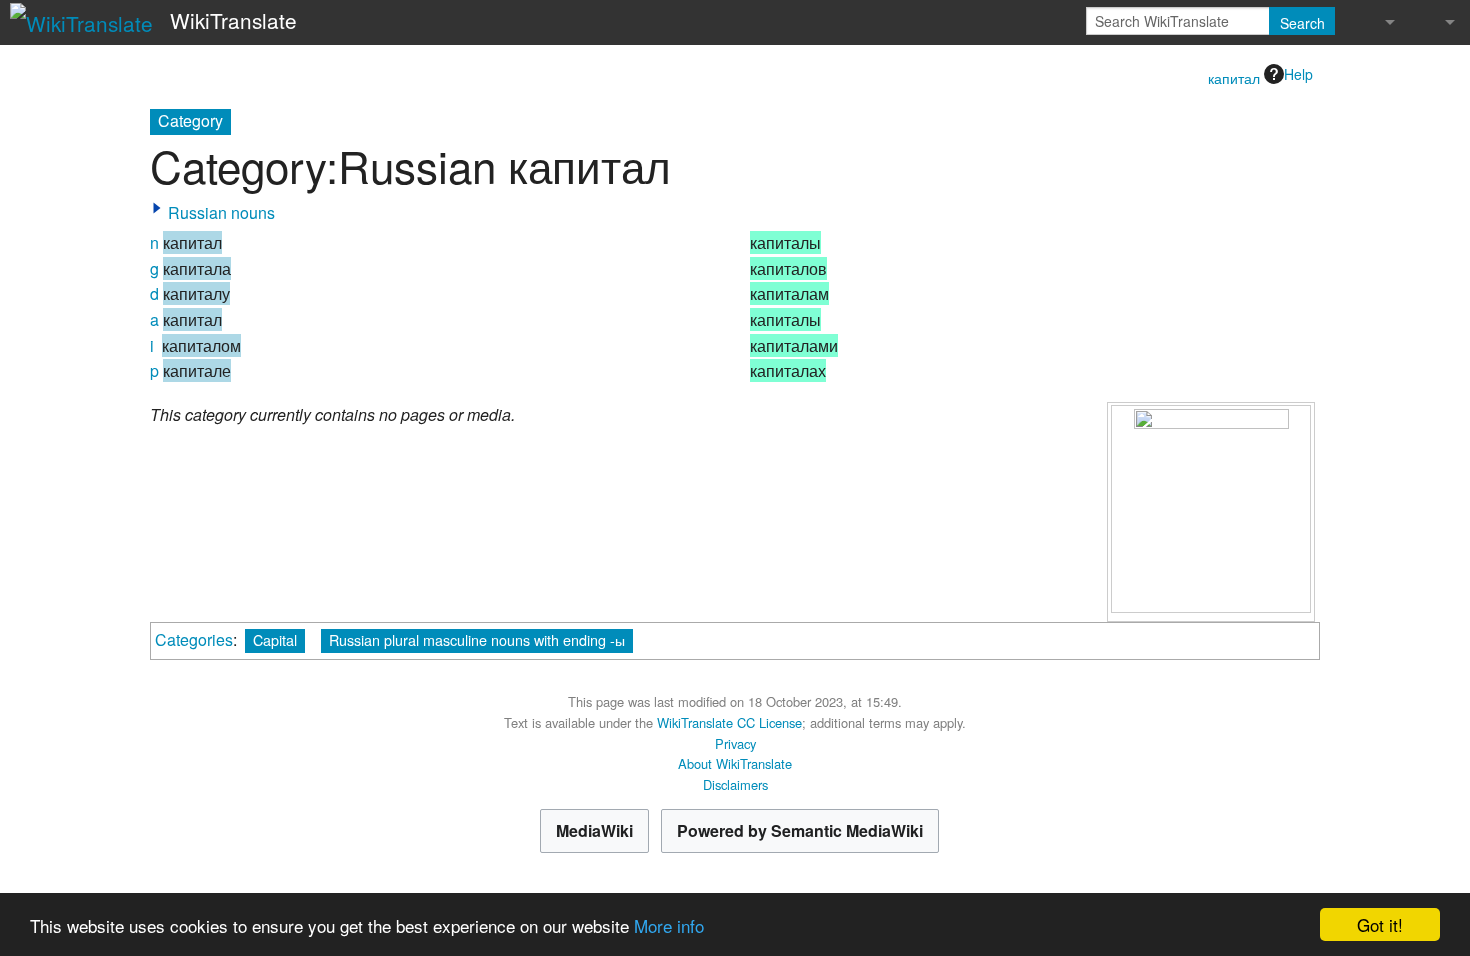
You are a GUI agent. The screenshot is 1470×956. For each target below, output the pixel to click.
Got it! (1380, 924)
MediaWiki (594, 830)
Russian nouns (221, 212)
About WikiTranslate (735, 763)
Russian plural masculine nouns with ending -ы (477, 639)
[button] (157, 208)
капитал (1234, 78)
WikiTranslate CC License (729, 722)
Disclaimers (735, 784)
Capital (275, 639)
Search (1302, 23)
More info (669, 925)
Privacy (735, 743)
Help (1298, 74)
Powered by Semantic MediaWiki (800, 830)
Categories (194, 639)
